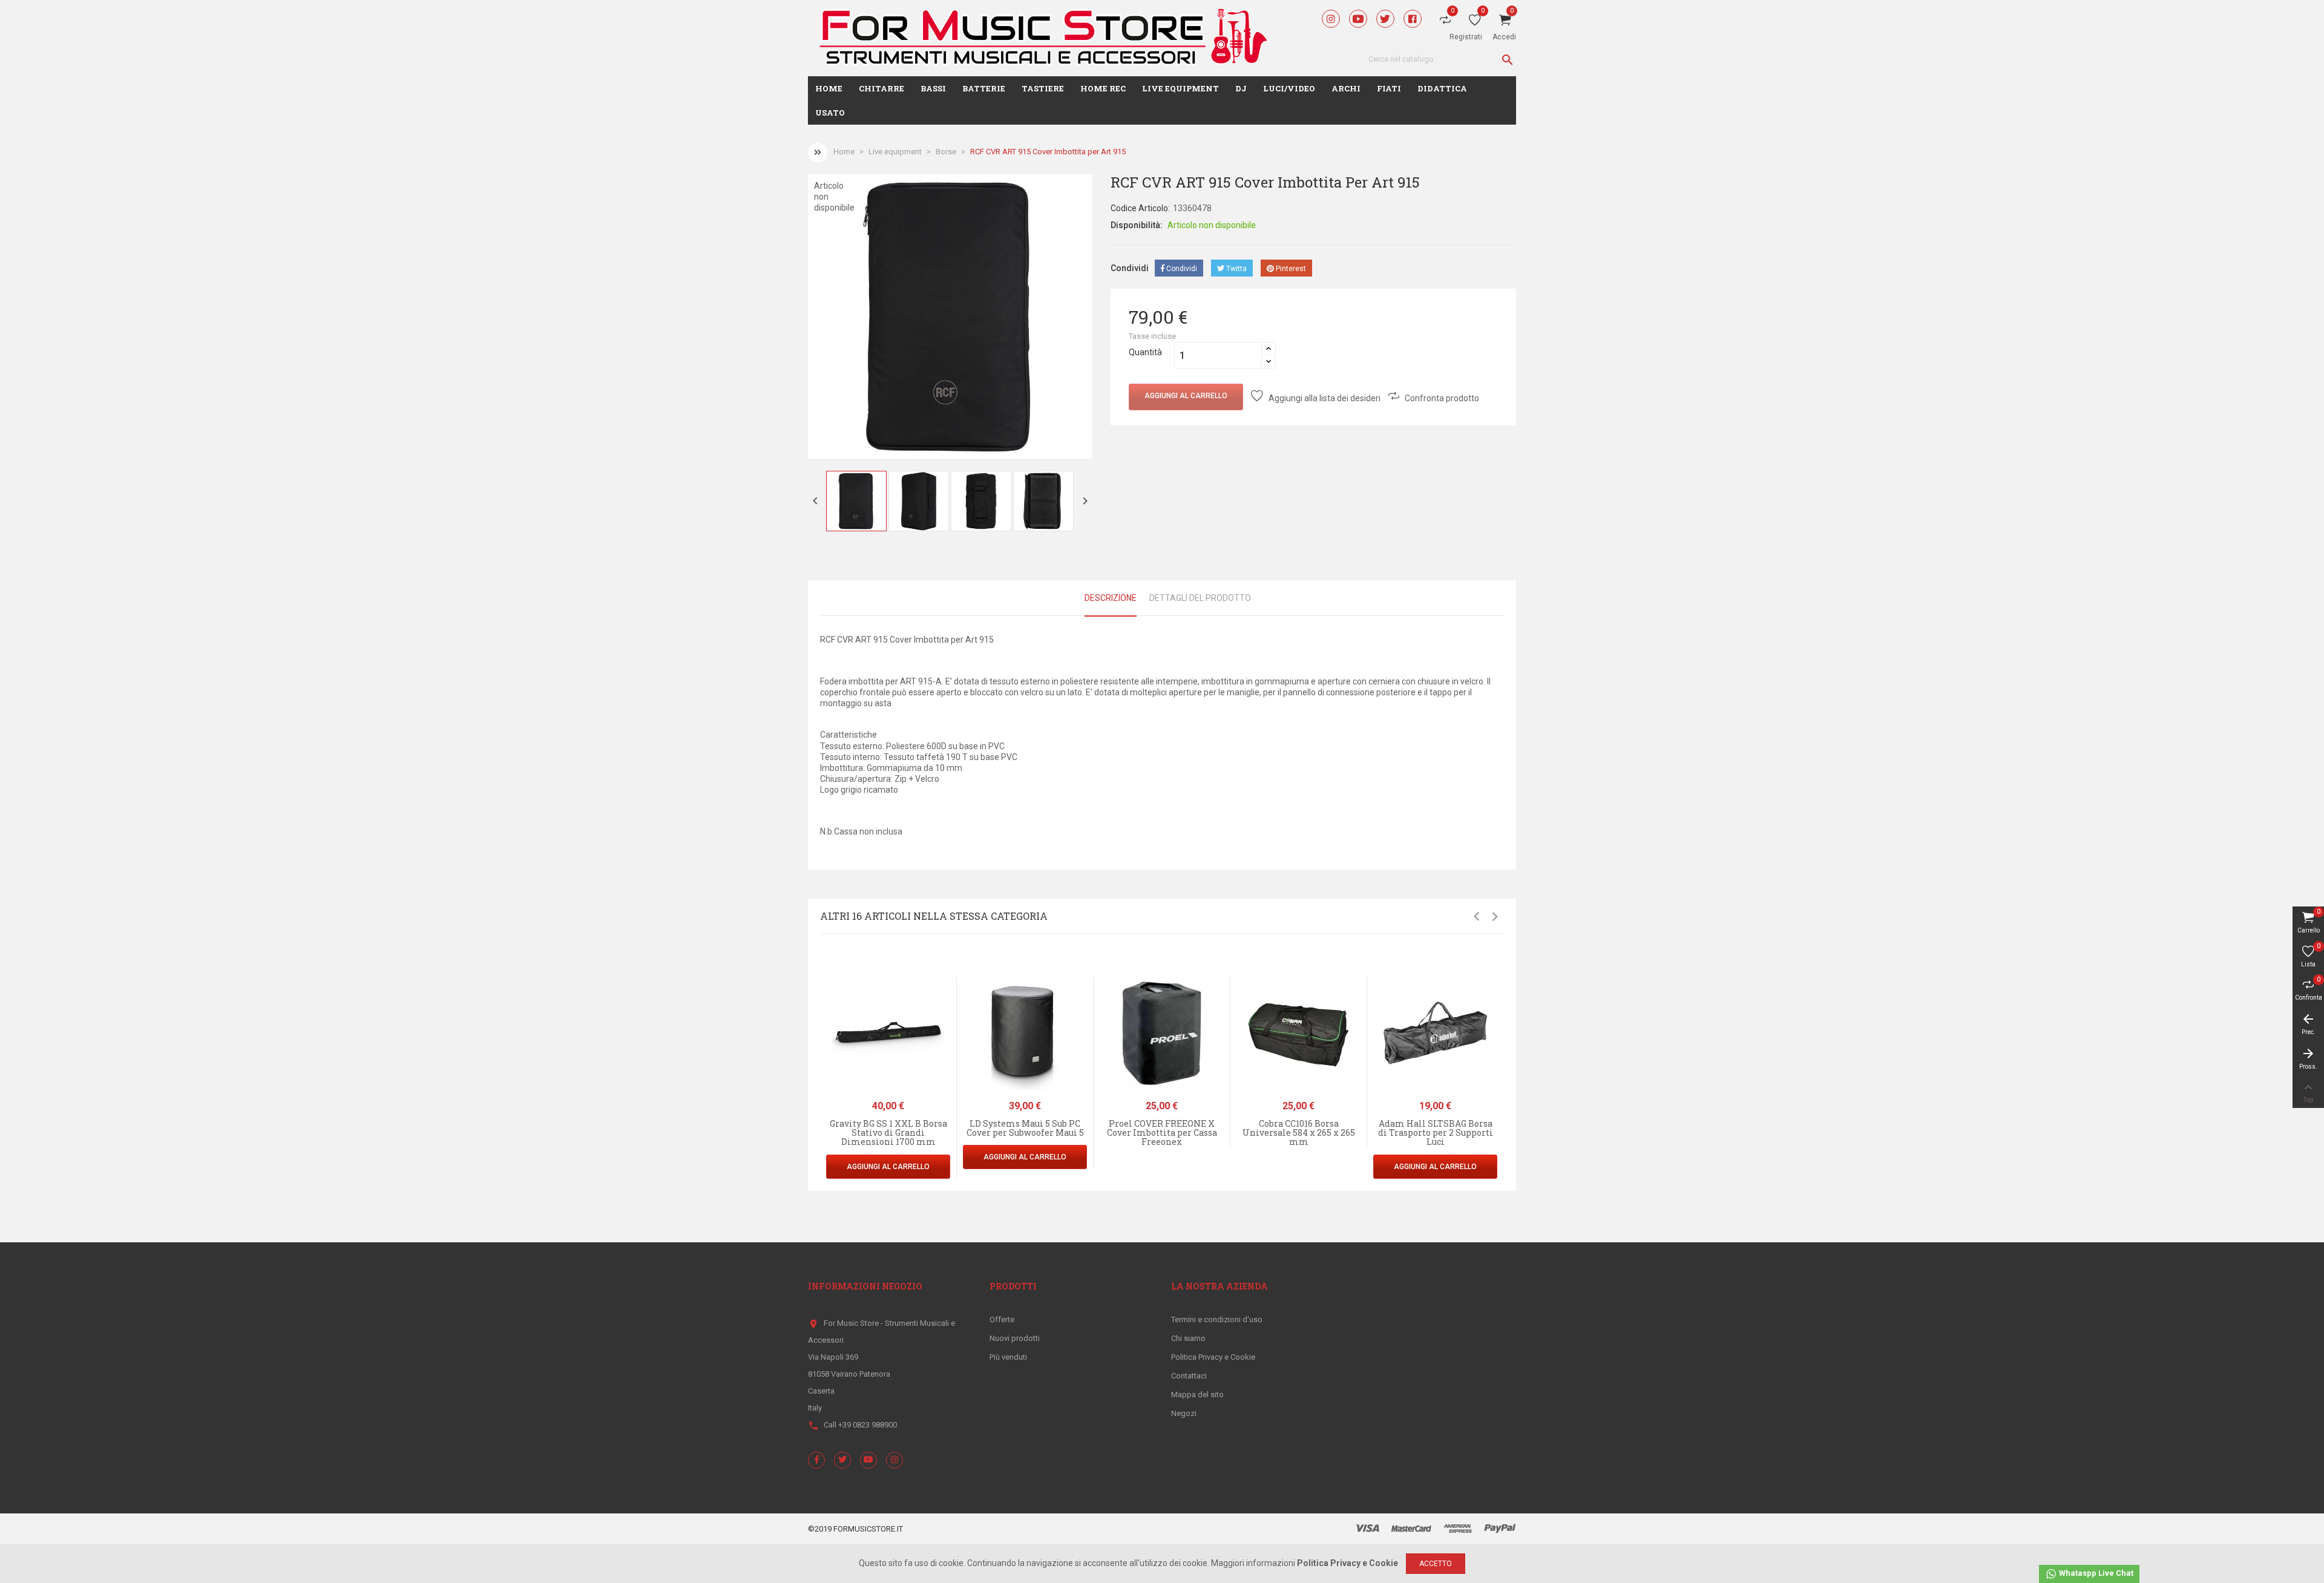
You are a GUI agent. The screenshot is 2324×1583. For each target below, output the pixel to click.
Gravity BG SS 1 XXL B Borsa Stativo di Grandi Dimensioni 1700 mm (888, 1133)
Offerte (1002, 1319)
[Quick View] (951, 988)
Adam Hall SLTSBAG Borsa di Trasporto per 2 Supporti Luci (1436, 1133)
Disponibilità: (1137, 225)
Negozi (1184, 1413)
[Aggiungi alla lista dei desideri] (951, 1014)
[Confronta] (951, 1040)
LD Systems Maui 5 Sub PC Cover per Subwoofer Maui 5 (1025, 1128)
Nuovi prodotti (1015, 1338)
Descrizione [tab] (1111, 598)
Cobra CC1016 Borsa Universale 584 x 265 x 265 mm (1299, 1133)
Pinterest (1290, 269)
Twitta (1236, 269)
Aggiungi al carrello (1186, 396)
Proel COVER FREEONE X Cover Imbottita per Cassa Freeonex (1162, 1133)
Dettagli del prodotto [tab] (1200, 598)
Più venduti (1008, 1357)
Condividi (1181, 269)
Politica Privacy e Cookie (1213, 1357)
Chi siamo (1188, 1338)
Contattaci (1189, 1376)
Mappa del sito (1197, 1395)
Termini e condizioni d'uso (1217, 1319)
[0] (1475, 22)
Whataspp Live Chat (2095, 1573)
